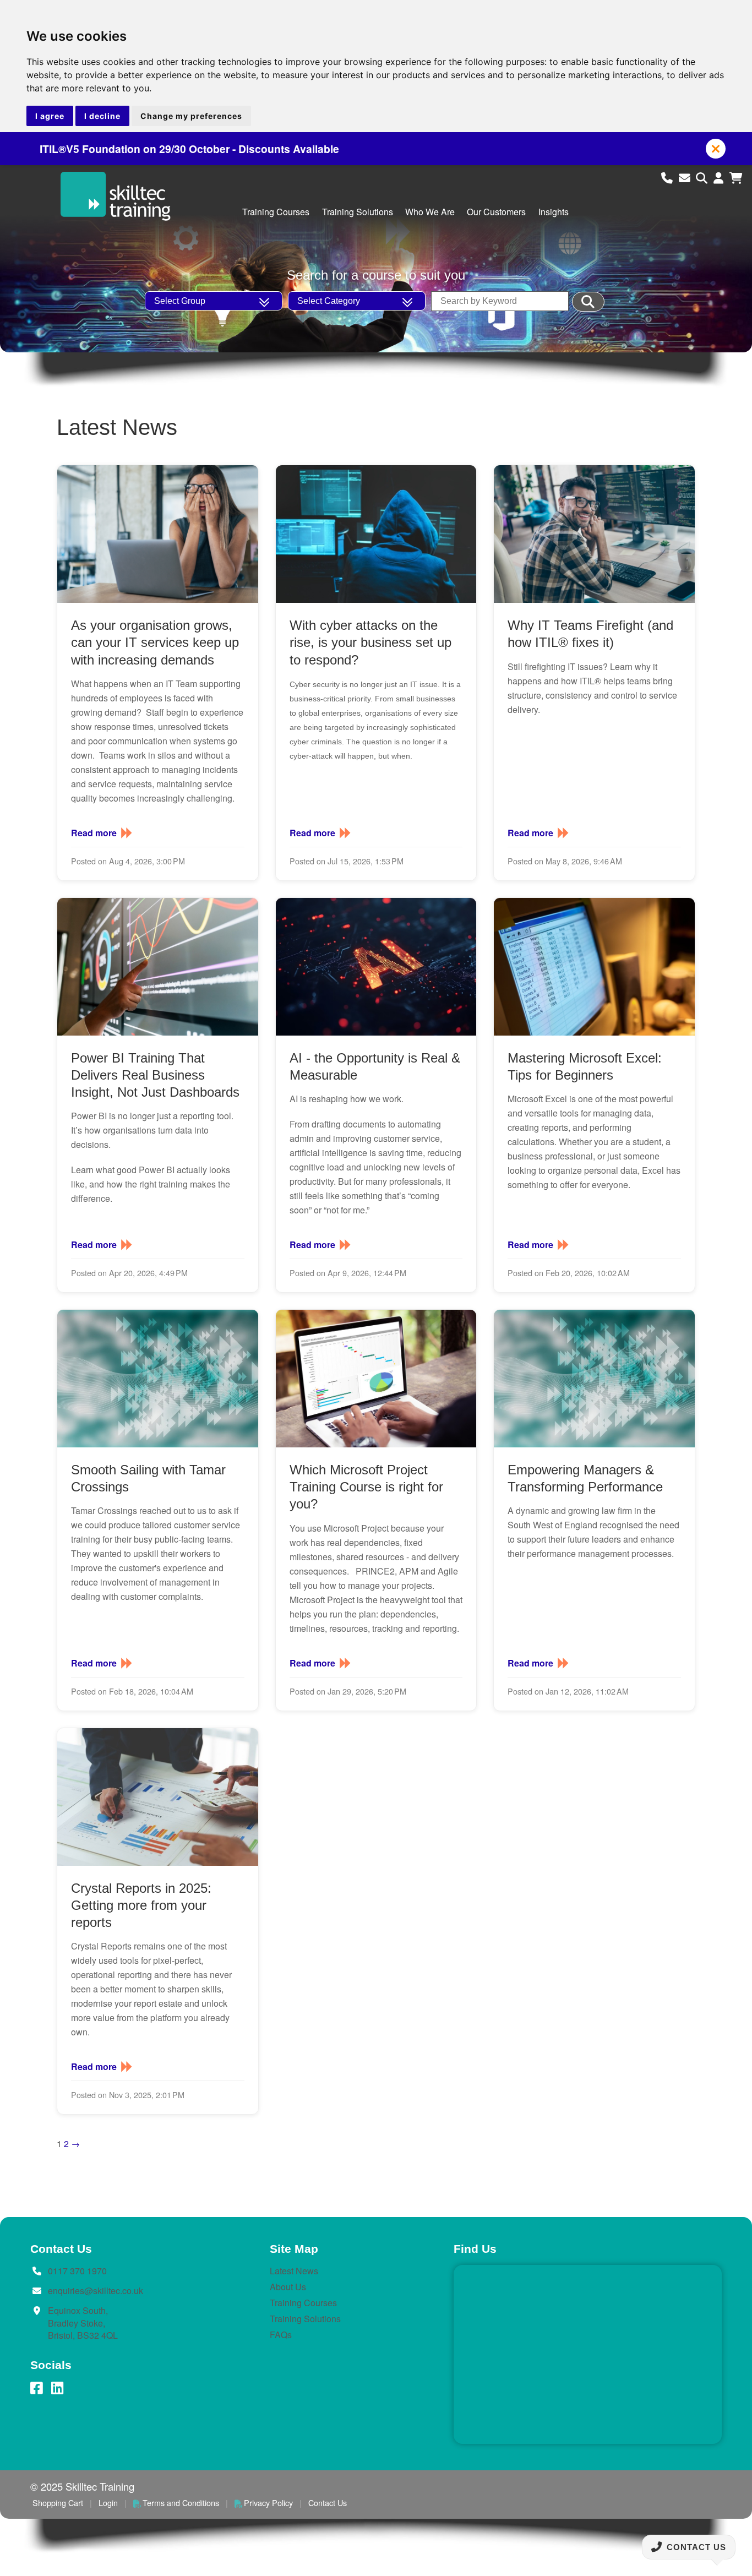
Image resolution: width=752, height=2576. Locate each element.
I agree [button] (50, 116)
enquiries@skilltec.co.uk (96, 2291)
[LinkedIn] (57, 2388)
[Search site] (703, 177)
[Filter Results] (588, 302)
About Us (288, 2287)
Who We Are (430, 212)
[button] (716, 149)
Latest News (294, 2271)
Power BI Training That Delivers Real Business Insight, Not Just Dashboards (155, 1075)
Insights (554, 212)
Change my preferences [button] (191, 116)
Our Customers (496, 212)
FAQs (281, 2335)
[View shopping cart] (736, 177)
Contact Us (328, 2503)
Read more (94, 833)
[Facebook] (36, 2388)
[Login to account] (720, 177)
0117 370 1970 (77, 2271)
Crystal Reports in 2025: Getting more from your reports (141, 1905)
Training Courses (276, 212)
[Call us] (669, 177)
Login (108, 2503)
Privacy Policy (268, 2503)
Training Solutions (358, 212)
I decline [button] (102, 116)
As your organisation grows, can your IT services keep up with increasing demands (155, 642)
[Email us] (686, 177)
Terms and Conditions (181, 2503)
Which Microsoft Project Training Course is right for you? (366, 1487)
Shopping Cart (58, 2503)
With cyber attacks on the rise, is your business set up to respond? (370, 642)
